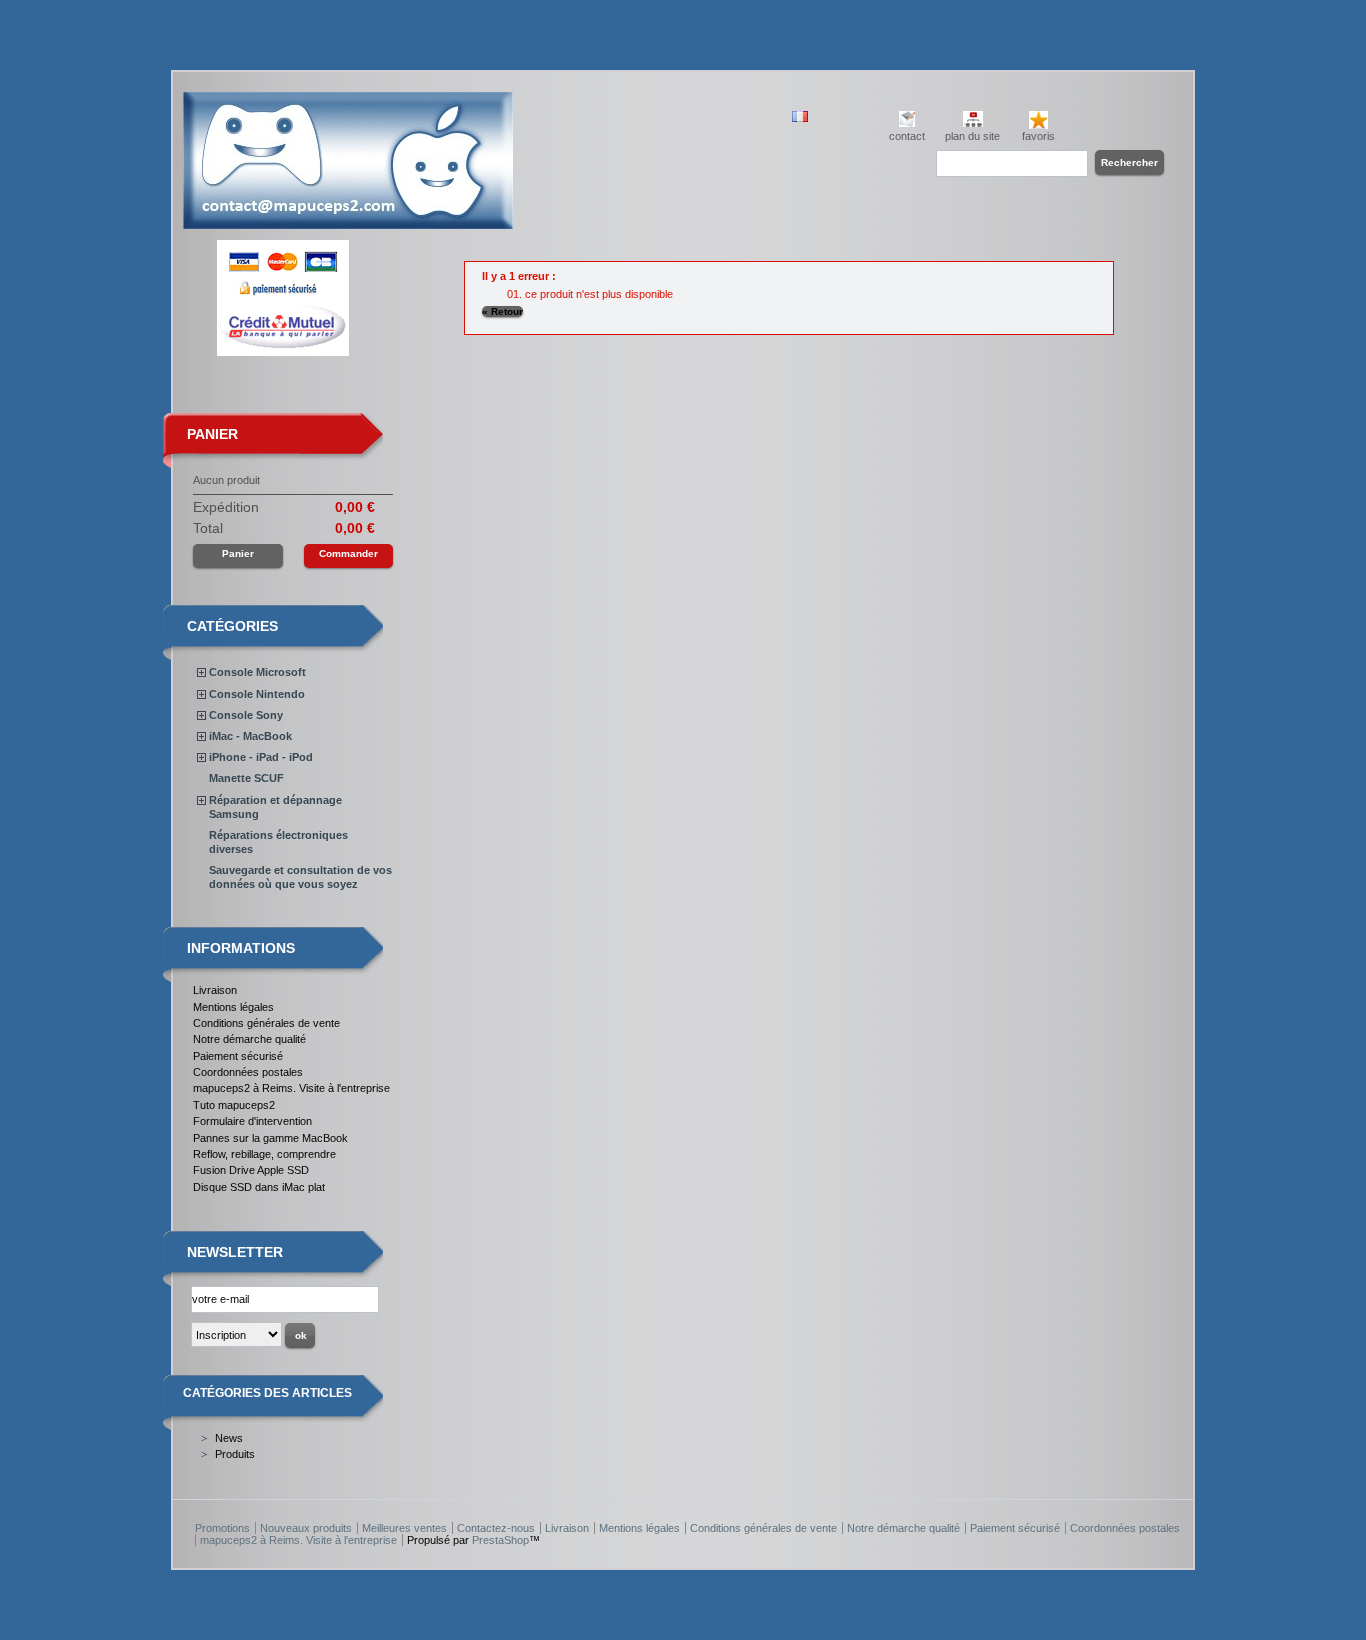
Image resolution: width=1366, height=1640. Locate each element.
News (229, 1438)
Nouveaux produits (306, 1528)
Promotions (222, 1528)
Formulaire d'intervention (252, 1121)
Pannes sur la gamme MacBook (270, 1138)
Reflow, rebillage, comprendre (264, 1154)
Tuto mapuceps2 (234, 1105)
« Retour (502, 311)
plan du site (972, 136)
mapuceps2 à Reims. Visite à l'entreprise (291, 1088)
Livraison (215, 990)
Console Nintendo (257, 694)
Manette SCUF (246, 778)
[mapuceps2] (348, 221)
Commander (348, 553)
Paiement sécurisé (238, 1056)
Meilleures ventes (404, 1528)
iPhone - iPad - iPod (261, 757)
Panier (212, 434)
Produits (235, 1454)
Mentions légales (233, 1007)
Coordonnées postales (248, 1072)
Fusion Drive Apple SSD (251, 1170)
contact (907, 136)
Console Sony (246, 715)
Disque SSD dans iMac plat (259, 1187)
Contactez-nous (496, 1528)
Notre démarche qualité (249, 1039)
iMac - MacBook (250, 736)
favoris (1038, 136)
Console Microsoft (257, 672)
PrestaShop (500, 1540)
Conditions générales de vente (266, 1023)
